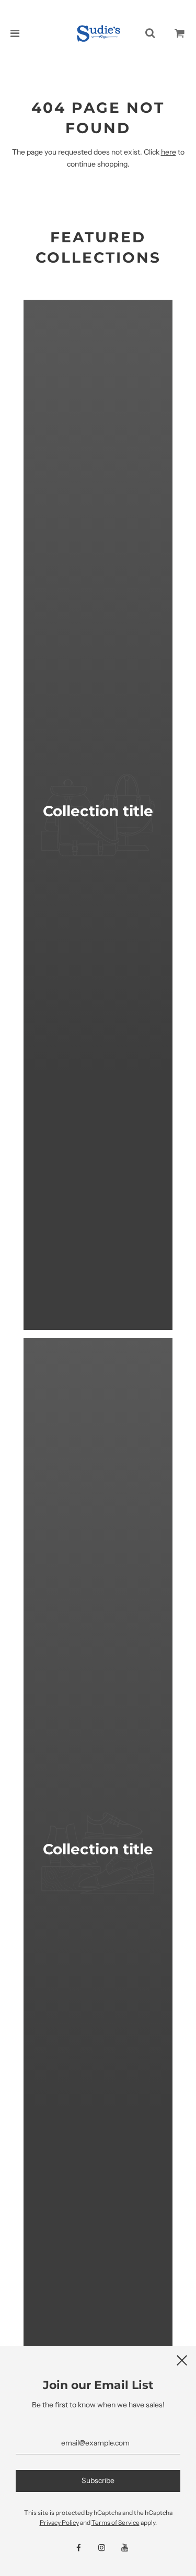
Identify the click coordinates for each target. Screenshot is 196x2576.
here (169, 152)
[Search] (150, 33)
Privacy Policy (59, 2522)
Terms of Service (116, 2522)
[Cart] (180, 33)
